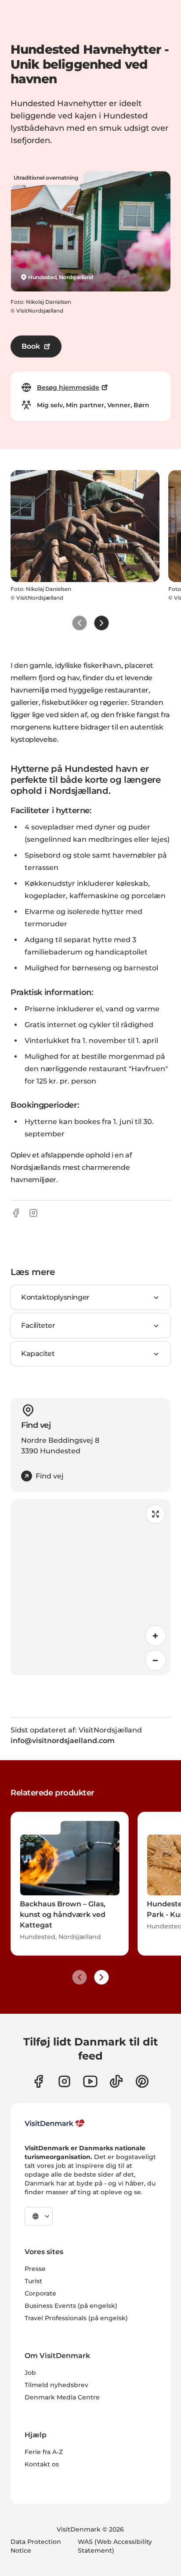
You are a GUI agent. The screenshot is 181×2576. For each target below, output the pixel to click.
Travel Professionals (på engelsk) (76, 2318)
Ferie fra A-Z (44, 2452)
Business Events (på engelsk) (71, 2306)
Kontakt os (42, 2464)
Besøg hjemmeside (68, 387)
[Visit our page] (64, 2081)
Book (31, 346)
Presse (35, 2269)
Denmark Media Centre (62, 2397)
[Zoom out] (156, 1660)
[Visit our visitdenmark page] (90, 2081)
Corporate (40, 2293)
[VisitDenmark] (55, 2123)
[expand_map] (156, 1514)
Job (30, 2373)
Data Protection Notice (36, 2546)
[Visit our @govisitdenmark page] (116, 2081)
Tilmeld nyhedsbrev (56, 2385)
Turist (33, 2281)
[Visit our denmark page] (38, 2081)
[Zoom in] (156, 1636)
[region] (90, 1587)
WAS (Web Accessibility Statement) (115, 2546)
